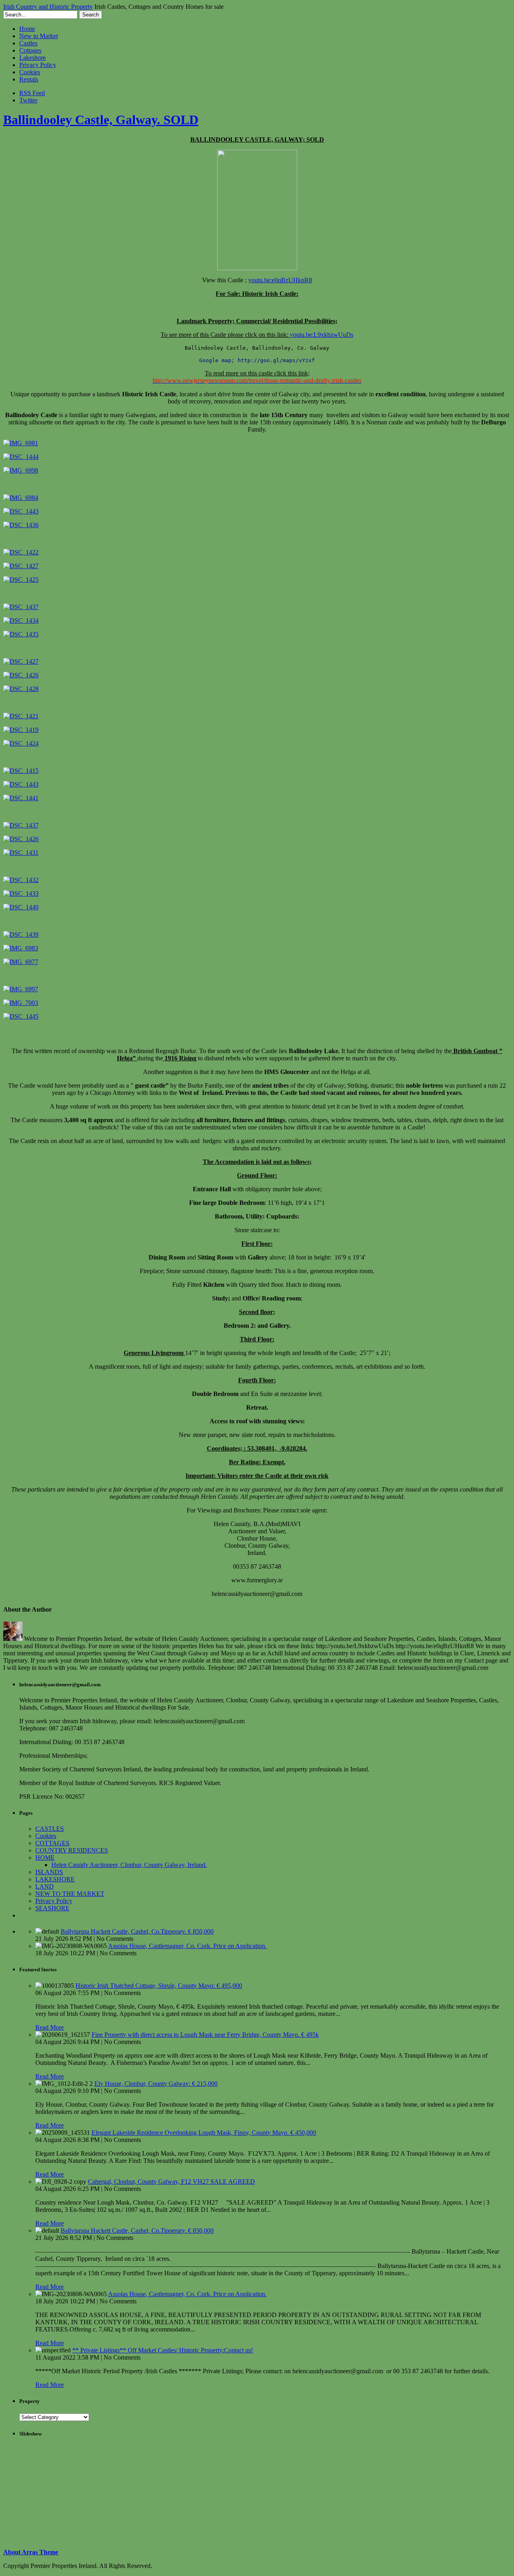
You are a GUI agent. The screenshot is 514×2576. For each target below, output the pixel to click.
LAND (45, 1886)
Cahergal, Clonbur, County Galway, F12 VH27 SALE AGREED (171, 2182)
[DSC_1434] (21, 621)
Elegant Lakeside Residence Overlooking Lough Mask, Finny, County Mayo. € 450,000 (204, 2133)
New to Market (39, 36)
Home (27, 29)
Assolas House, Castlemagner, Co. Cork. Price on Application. (187, 1946)
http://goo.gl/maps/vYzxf (276, 360)
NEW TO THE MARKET (70, 1894)
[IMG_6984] (21, 498)
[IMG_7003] (21, 1003)
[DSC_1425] (21, 580)
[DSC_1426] (21, 675)
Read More (50, 2027)
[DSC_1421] (21, 716)
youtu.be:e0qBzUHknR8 (280, 280)
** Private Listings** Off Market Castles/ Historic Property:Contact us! (163, 2350)
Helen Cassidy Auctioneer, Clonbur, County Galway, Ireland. (129, 1865)
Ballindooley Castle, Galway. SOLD (101, 120)
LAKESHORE (55, 1879)
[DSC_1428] (21, 689)
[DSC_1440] (21, 907)
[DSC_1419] (21, 730)
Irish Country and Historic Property (48, 7)
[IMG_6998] (21, 470)
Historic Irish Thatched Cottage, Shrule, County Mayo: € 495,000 (159, 1986)
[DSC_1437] (21, 607)
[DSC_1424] (21, 743)
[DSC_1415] (21, 771)
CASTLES (50, 1829)
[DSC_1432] (21, 880)
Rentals (29, 79)
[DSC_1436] (21, 525)
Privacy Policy (38, 65)
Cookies (30, 72)
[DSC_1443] (21, 511)
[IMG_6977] (21, 962)
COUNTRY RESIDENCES (72, 1850)
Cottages (30, 50)
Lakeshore (33, 58)
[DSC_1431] (21, 853)
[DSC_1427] (21, 566)
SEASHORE (52, 1908)
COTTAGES (52, 1843)
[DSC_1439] (21, 934)
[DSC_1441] (21, 798)
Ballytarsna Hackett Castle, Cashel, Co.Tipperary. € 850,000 (137, 1931)
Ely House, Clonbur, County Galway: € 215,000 (156, 2084)
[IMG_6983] (21, 948)
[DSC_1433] (21, 894)
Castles (28, 43)
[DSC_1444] (21, 457)
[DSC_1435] (21, 634)
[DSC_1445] (21, 1016)
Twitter (28, 100)
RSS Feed (32, 93)
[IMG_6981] (21, 443)
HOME (45, 1858)
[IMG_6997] (21, 989)
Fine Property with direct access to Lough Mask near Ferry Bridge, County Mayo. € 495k (205, 2035)
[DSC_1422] (21, 552)
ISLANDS (49, 1872)
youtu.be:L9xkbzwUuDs (322, 335)
